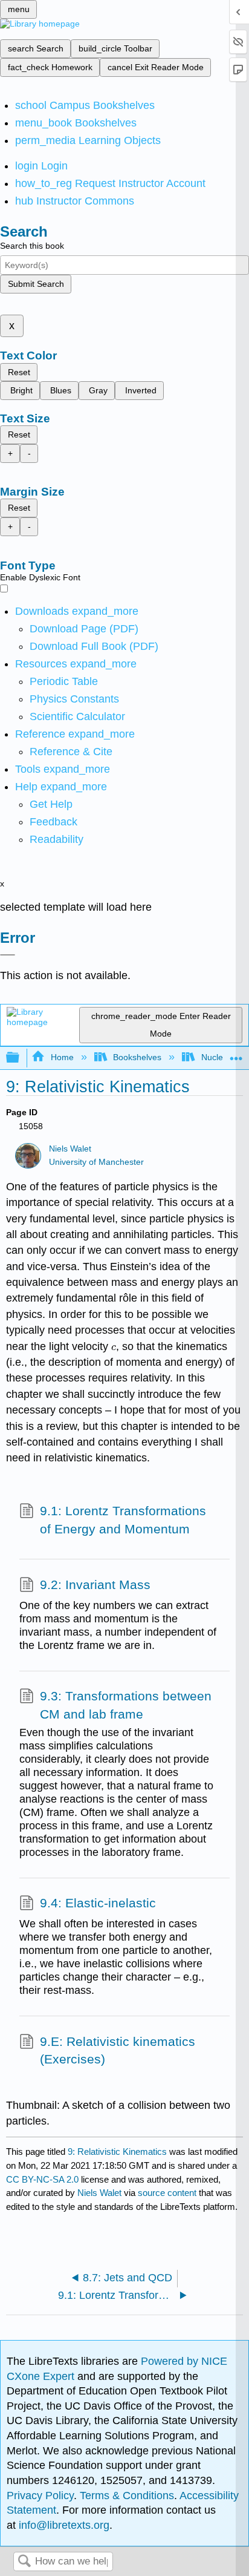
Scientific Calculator (77, 716)
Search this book (32, 246)
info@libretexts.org (63, 2525)
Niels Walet (70, 1149)
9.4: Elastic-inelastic (98, 1903)
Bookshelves (137, 1057)
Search (24, 2562)
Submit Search (36, 284)
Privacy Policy (40, 2496)
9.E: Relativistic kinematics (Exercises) (118, 2050)
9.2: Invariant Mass (95, 1585)
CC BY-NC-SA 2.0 (42, 2179)
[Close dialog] (8, 955)
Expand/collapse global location (236, 1054)
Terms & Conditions (127, 2496)
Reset (19, 372)
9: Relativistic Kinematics (117, 2152)
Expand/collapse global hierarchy (21, 1058)
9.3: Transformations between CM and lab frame (126, 1705)
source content (167, 2193)
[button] (53, 822)
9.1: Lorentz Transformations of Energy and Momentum (123, 1520)
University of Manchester (96, 1162)
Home (62, 1057)
